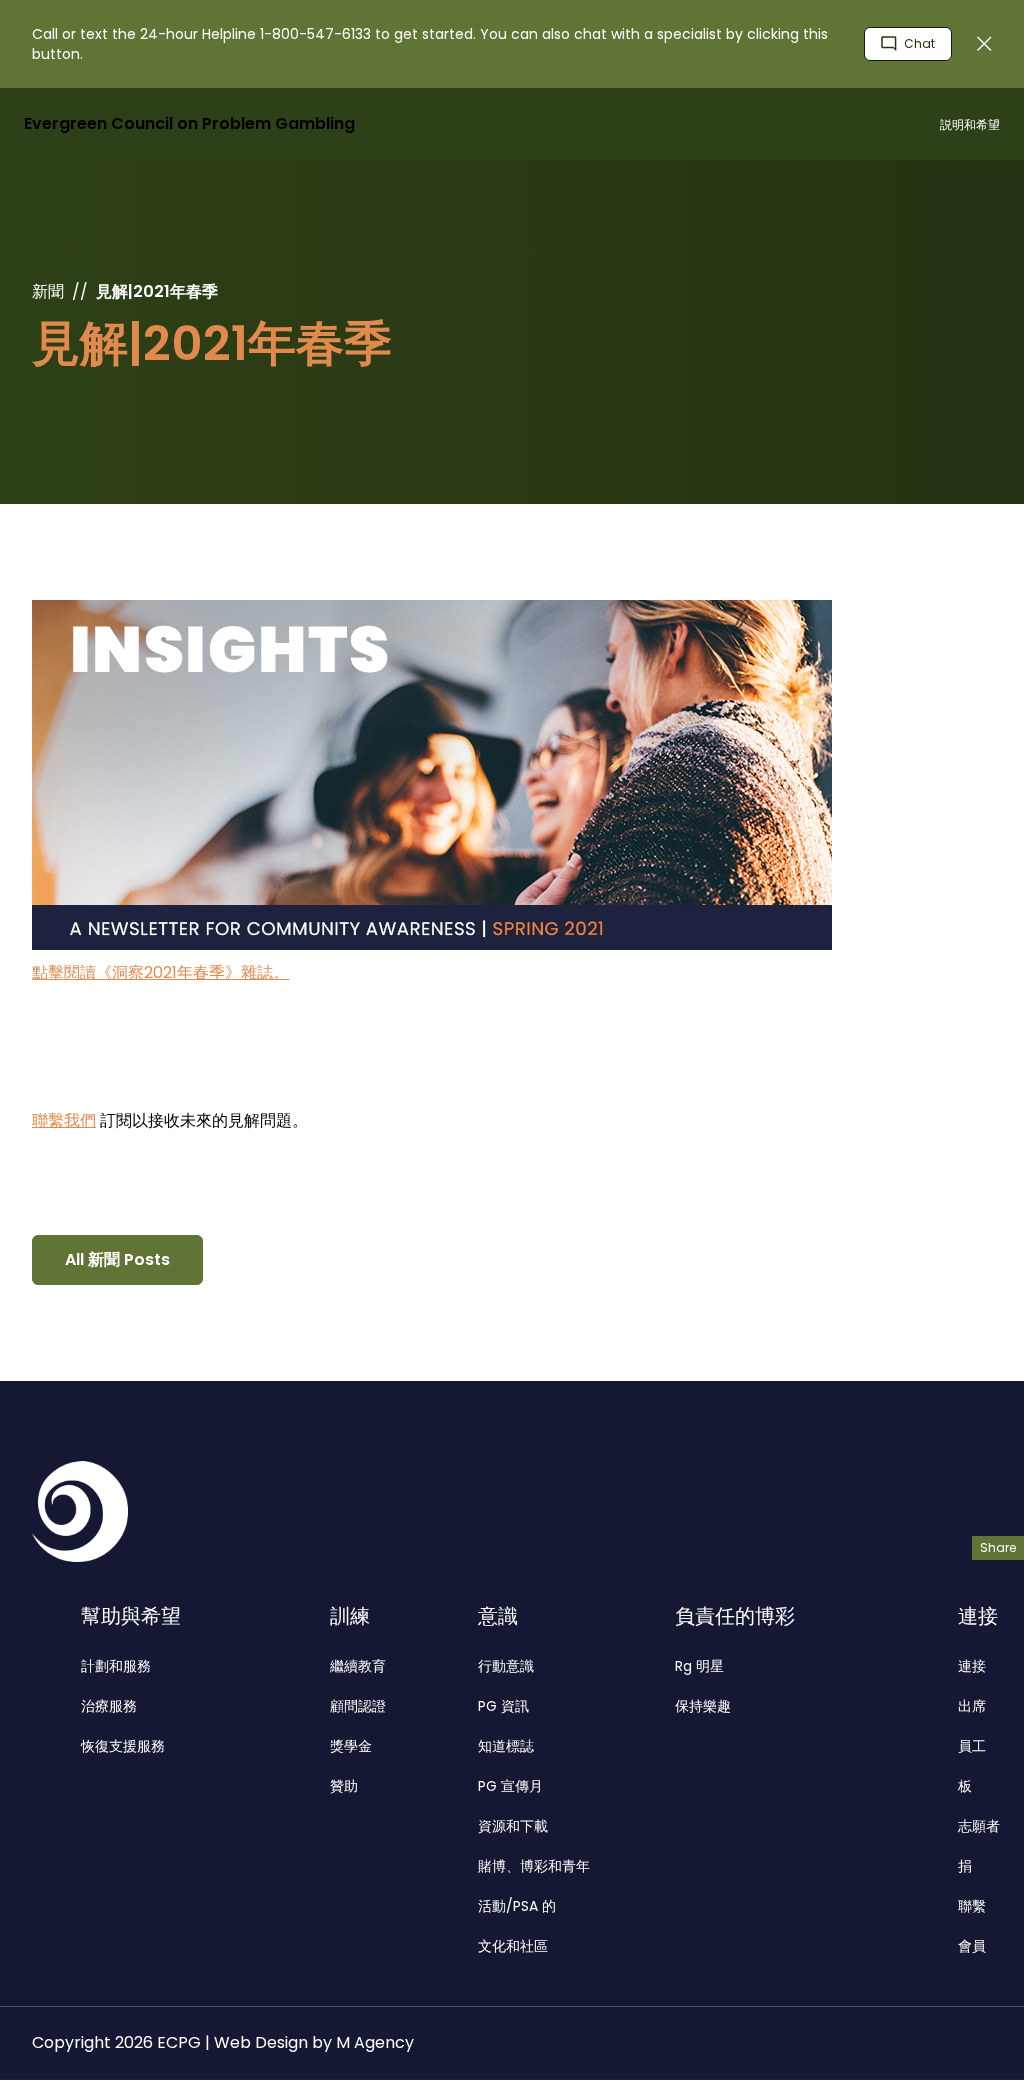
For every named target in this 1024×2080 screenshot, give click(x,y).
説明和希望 (970, 124)
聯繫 (972, 1906)
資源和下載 (513, 1826)
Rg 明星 (699, 1666)
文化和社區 (513, 1946)
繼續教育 (358, 1666)
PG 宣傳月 (510, 1786)
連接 (978, 1616)
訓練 (350, 1616)
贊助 (344, 1786)
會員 (972, 1946)
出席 (972, 1706)
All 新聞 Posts (117, 1259)
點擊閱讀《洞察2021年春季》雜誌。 (160, 972)
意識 (498, 1616)
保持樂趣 (703, 1706)
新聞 (48, 291)
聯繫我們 (64, 1120)
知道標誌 (506, 1746)
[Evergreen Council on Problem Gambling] (80, 1511)
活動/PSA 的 (517, 1906)
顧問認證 (358, 1706)
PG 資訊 (503, 1706)
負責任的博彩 (735, 1616)
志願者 (979, 1826)
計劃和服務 (116, 1666)
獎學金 (351, 1746)
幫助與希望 (131, 1616)
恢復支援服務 (123, 1746)
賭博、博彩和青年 (534, 1866)
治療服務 (109, 1706)
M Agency (375, 2042)
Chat (918, 43)
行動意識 (506, 1666)
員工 (972, 1746)
